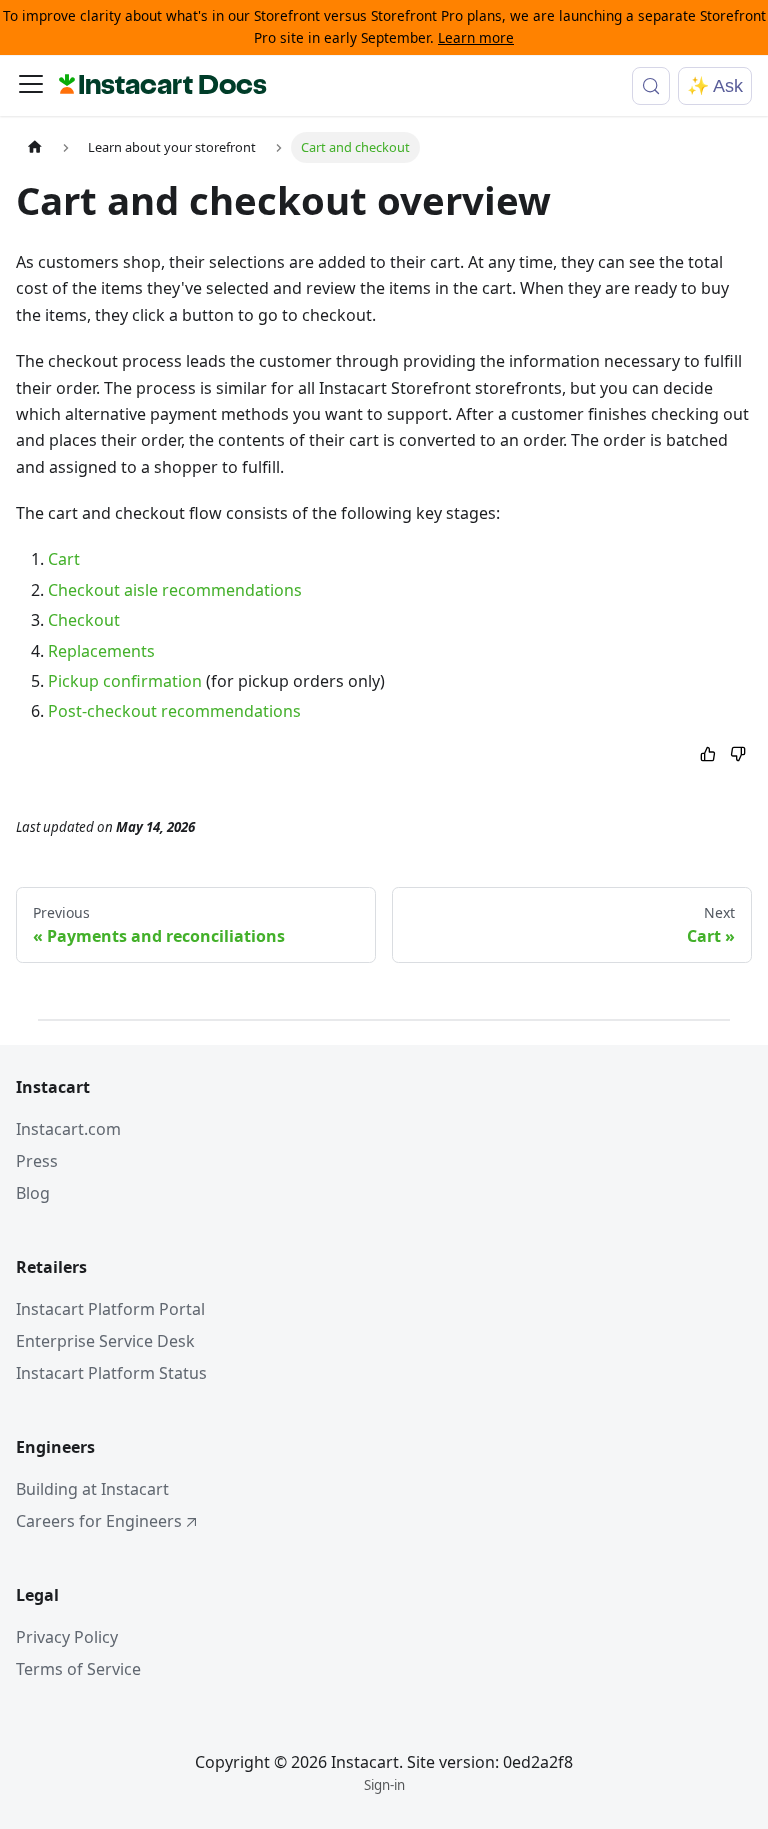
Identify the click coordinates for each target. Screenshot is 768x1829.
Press (37, 1161)
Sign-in (384, 1785)
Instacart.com (68, 1129)
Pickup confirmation (125, 681)
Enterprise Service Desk (105, 1341)
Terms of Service (78, 1669)
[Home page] (35, 147)
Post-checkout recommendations (174, 711)
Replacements (101, 651)
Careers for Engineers (99, 1521)
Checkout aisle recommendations (175, 590)
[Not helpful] (738, 755)
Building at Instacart (92, 1489)
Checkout (84, 620)
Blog (33, 1193)
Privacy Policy (67, 1637)
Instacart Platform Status (111, 1373)
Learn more (476, 37)
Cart (64, 559)
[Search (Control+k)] (651, 86)
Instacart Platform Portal (110, 1309)
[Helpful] (708, 755)
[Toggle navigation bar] (31, 86)
